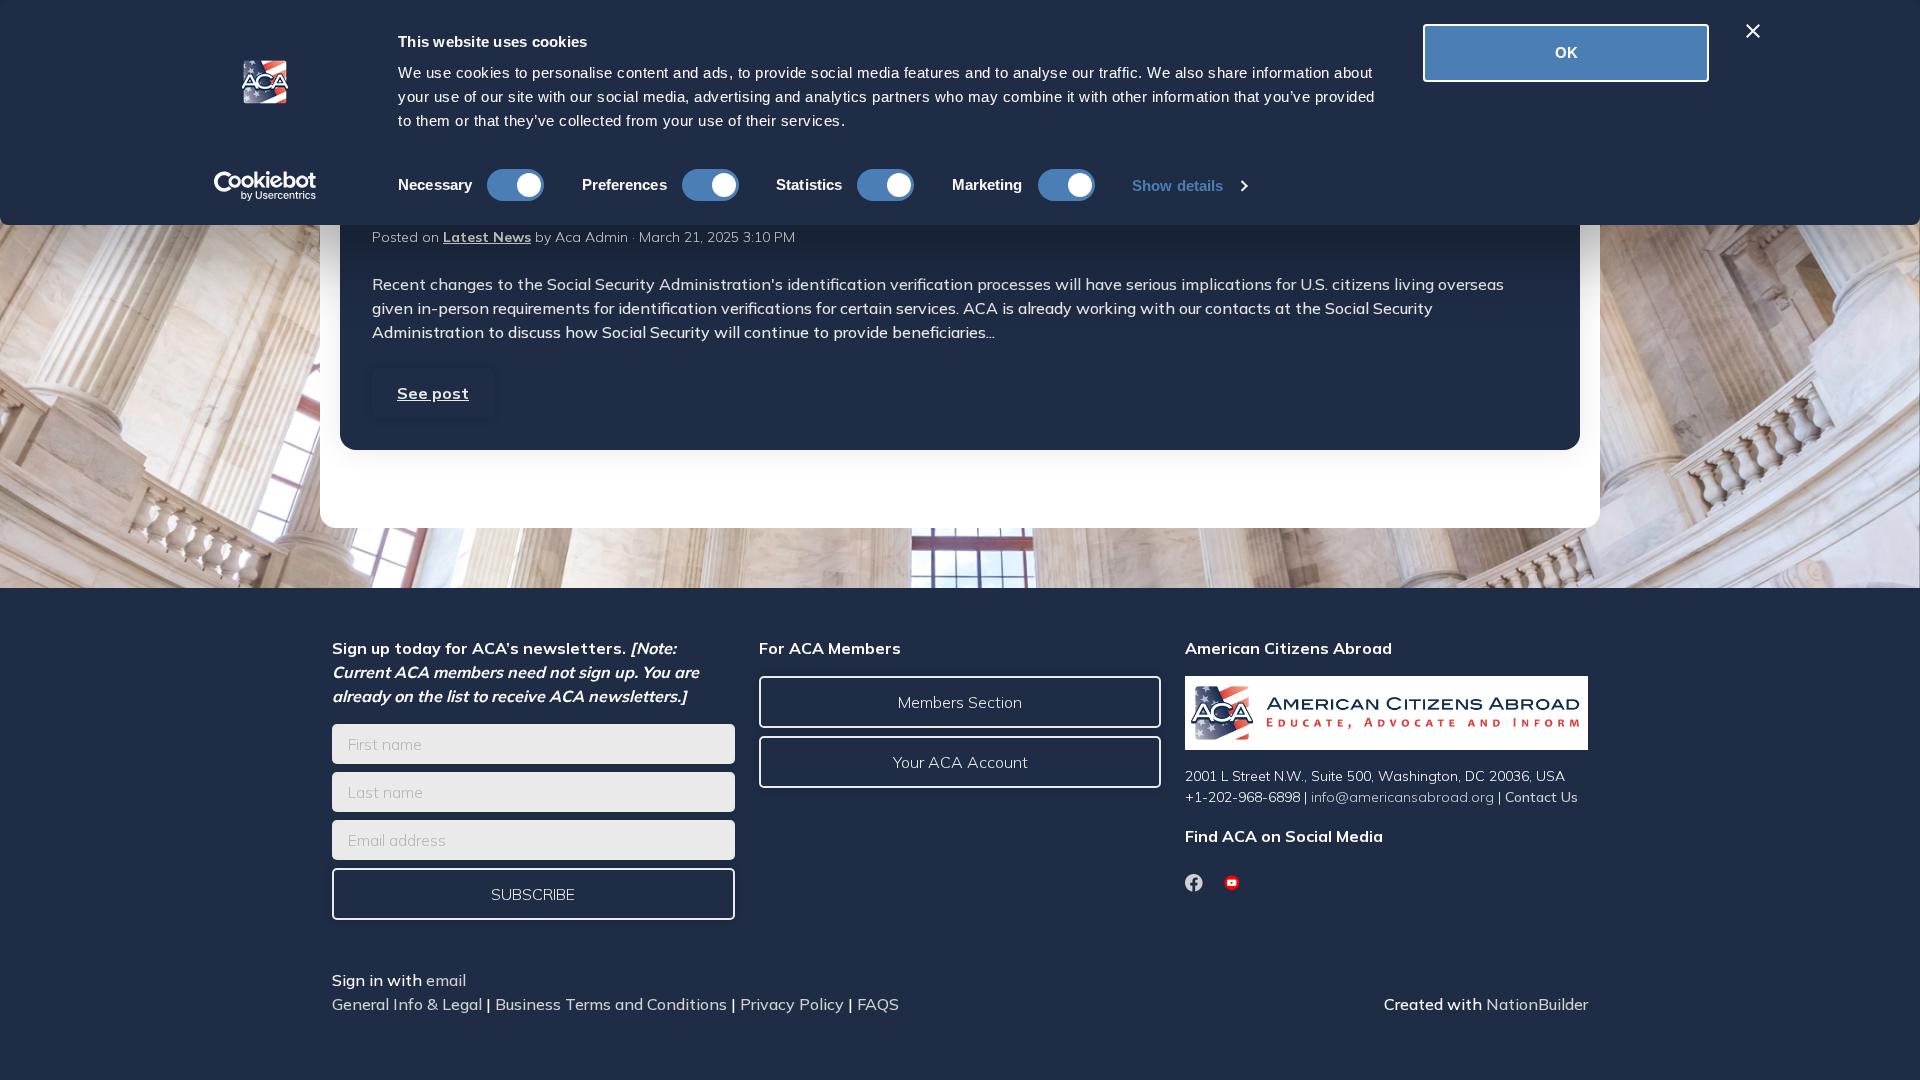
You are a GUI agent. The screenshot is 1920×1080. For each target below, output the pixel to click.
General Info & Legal (407, 1004)
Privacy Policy (792, 1004)
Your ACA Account (960, 762)
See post (433, 393)
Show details (1177, 185)
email (446, 980)
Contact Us (1541, 797)
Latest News (487, 237)
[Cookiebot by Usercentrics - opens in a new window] (265, 186)
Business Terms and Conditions (611, 1004)
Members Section (960, 702)
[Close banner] (1753, 31)
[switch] (710, 185)
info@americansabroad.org (1402, 797)
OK (1566, 52)
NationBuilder (1537, 1004)
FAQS (878, 1004)
